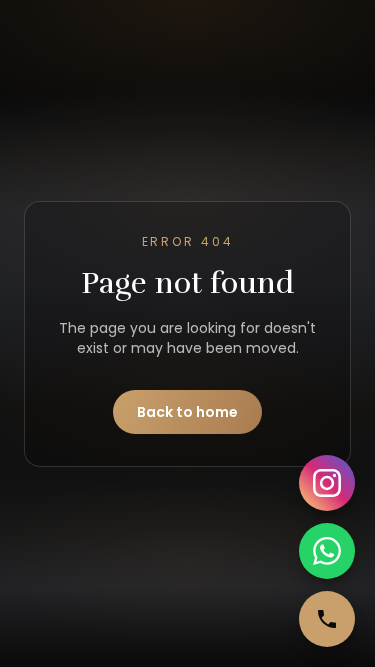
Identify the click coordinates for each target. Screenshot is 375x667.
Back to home (187, 412)
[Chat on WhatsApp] (327, 551)
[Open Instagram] (327, 483)
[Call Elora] (327, 619)
